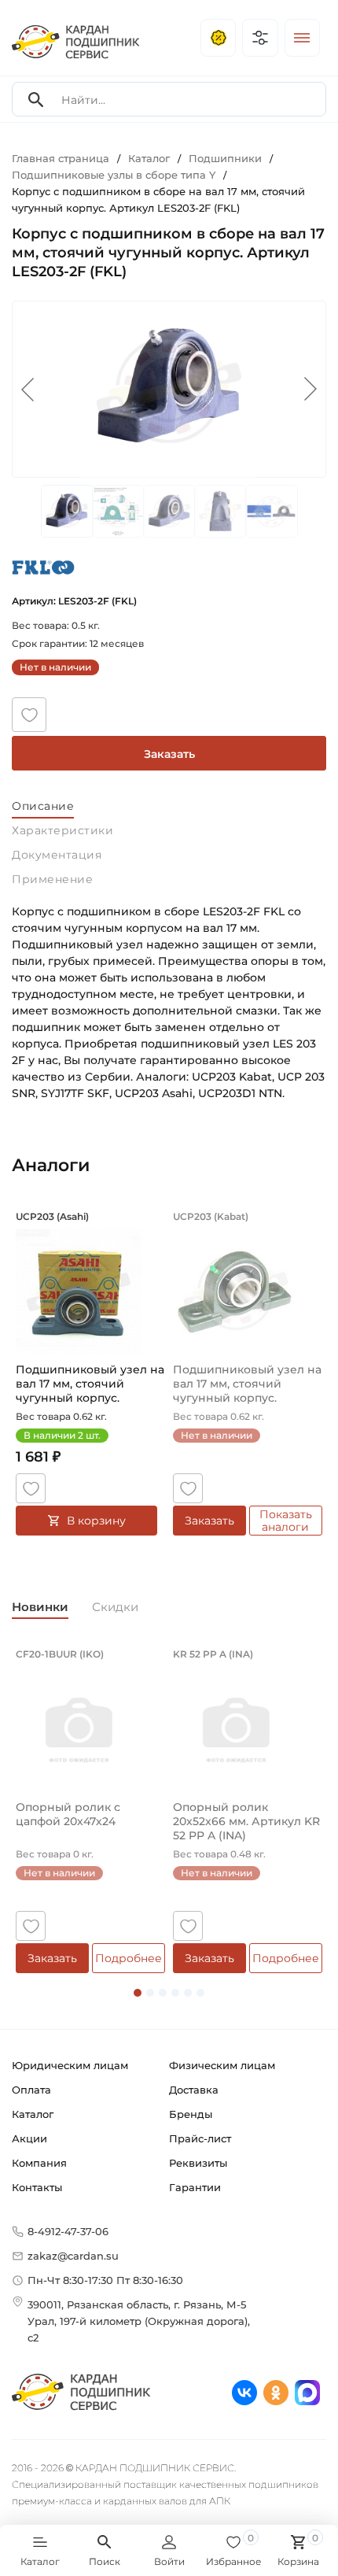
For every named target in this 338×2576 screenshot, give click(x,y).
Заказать (169, 754)
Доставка (194, 2090)
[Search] (36, 100)
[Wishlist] (29, 715)
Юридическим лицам (70, 2065)
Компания (39, 2163)
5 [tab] (188, 1993)
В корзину (96, 1521)
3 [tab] (163, 1993)
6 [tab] (200, 1993)
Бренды (191, 2114)
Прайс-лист (200, 2138)
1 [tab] (138, 1993)
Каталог (33, 2114)
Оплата (31, 2090)
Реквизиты (198, 2163)
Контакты (37, 2187)
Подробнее (129, 1958)
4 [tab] (175, 1993)
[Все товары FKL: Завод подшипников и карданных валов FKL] (43, 567)
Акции (29, 2138)
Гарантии (195, 2187)
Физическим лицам (222, 2065)
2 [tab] (150, 1993)
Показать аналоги (286, 1521)
